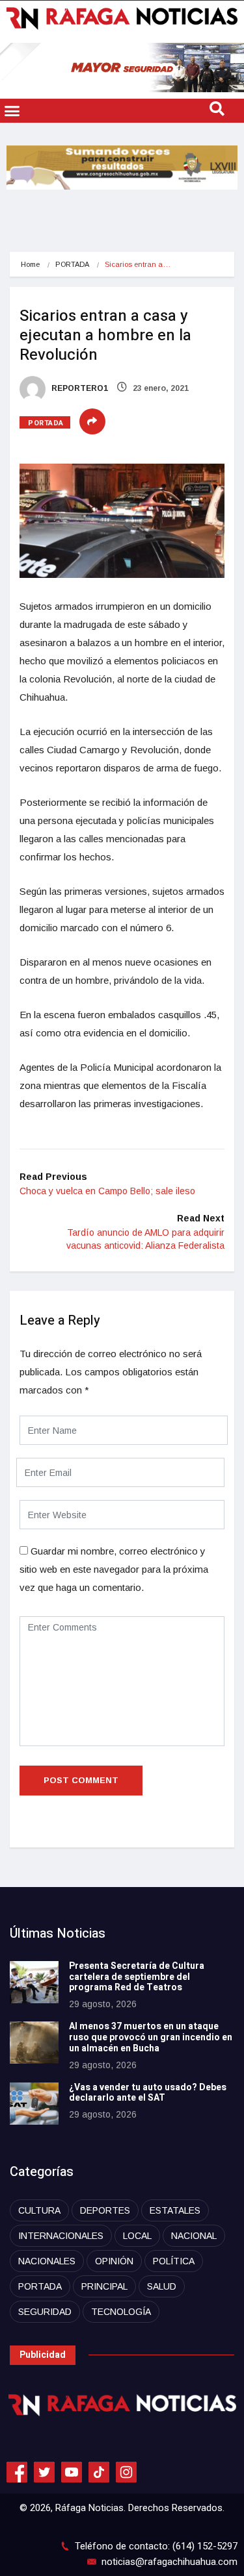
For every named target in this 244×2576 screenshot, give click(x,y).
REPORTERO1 (79, 388)
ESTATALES (175, 2210)
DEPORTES (105, 2210)
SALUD (162, 2286)
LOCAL (137, 2236)
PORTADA (72, 264)
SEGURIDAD (45, 2312)
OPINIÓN (114, 2261)
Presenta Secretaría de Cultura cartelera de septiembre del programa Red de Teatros (137, 1977)
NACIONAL (194, 2236)
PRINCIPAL (104, 2286)
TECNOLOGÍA (121, 2312)
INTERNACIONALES (61, 2236)
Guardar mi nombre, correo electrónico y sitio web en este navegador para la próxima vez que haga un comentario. (114, 1569)
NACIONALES (47, 2261)
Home (30, 264)
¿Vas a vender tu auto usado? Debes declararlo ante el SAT (148, 2093)
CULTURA (39, 2210)
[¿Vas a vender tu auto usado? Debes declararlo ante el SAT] (34, 2104)
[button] (12, 111)
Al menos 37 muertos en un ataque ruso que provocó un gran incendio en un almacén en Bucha (151, 2037)
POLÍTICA (174, 2261)
